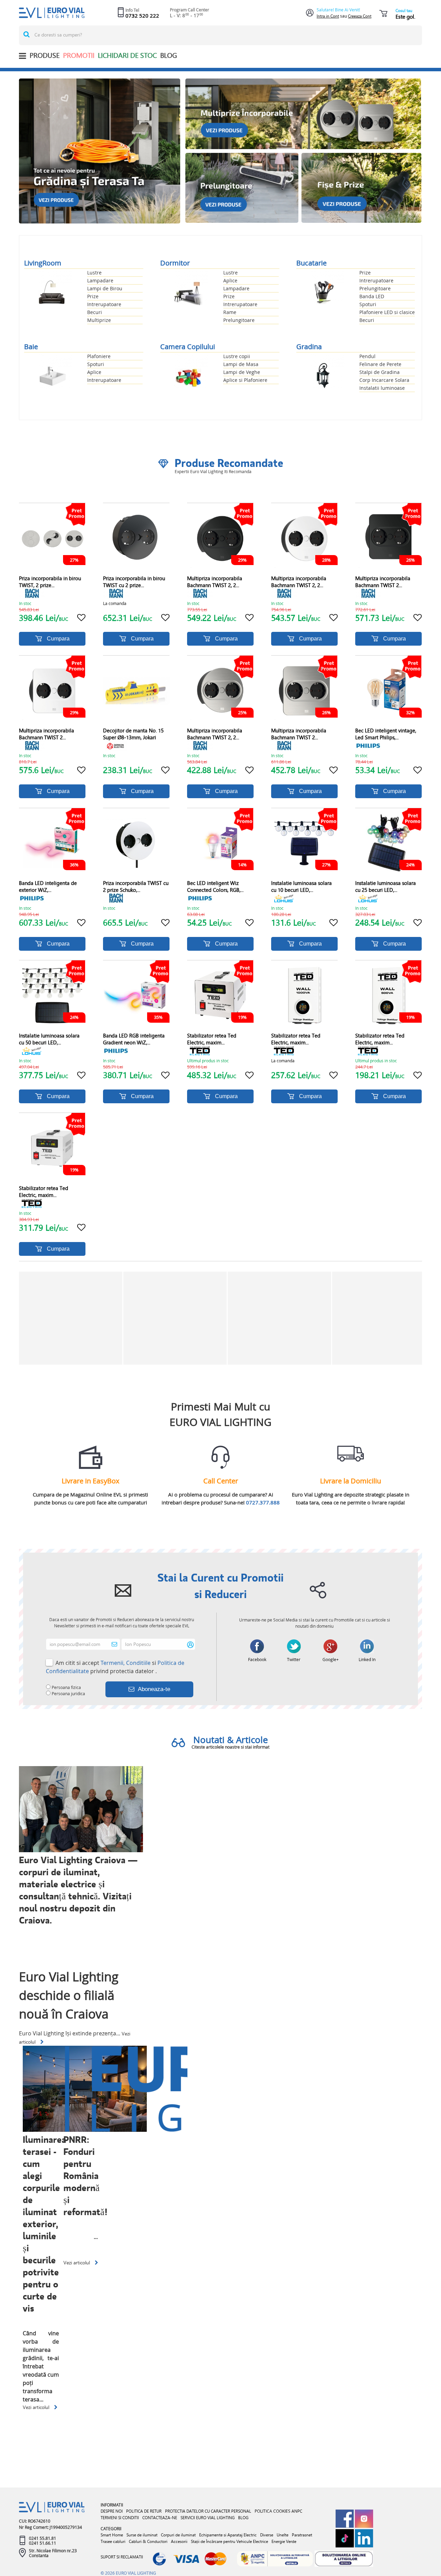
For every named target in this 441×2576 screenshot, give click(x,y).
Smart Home (112, 2535)
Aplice (230, 280)
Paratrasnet (302, 2535)
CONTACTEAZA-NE (160, 2518)
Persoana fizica (66, 1687)
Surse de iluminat (142, 2535)
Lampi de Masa (241, 364)
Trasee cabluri (113, 2541)
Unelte (283, 2535)
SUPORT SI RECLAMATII (122, 2557)
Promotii (79, 55)
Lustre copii (237, 356)
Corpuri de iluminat (178, 2535)
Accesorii (179, 2541)
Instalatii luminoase (382, 388)
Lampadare (100, 280)
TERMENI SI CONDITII (120, 2518)
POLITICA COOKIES (273, 2511)
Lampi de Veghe (242, 372)
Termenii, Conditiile (126, 1663)
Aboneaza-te (154, 1689)
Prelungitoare (239, 320)
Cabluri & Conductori (148, 2541)
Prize (93, 296)
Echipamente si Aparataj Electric (228, 2535)
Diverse (267, 2535)
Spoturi (368, 304)
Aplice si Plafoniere (245, 380)
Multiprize (99, 320)
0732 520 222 (142, 15)
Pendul (367, 356)
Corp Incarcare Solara (384, 380)
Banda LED (372, 296)
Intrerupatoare (104, 304)
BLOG (169, 55)
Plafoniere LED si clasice (387, 312)
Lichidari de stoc (127, 55)
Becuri (95, 312)
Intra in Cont (328, 16)
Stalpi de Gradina (380, 372)
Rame (230, 312)
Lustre (94, 273)
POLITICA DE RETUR (144, 2511)
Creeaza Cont (360, 16)
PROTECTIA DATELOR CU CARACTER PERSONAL (208, 2511)
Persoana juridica (68, 1693)
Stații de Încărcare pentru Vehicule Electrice (229, 2541)
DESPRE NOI (112, 2511)
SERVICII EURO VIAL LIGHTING (208, 2518)
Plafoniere (99, 356)
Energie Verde (284, 2541)
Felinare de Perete (380, 364)
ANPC (297, 2511)
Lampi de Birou (105, 288)
